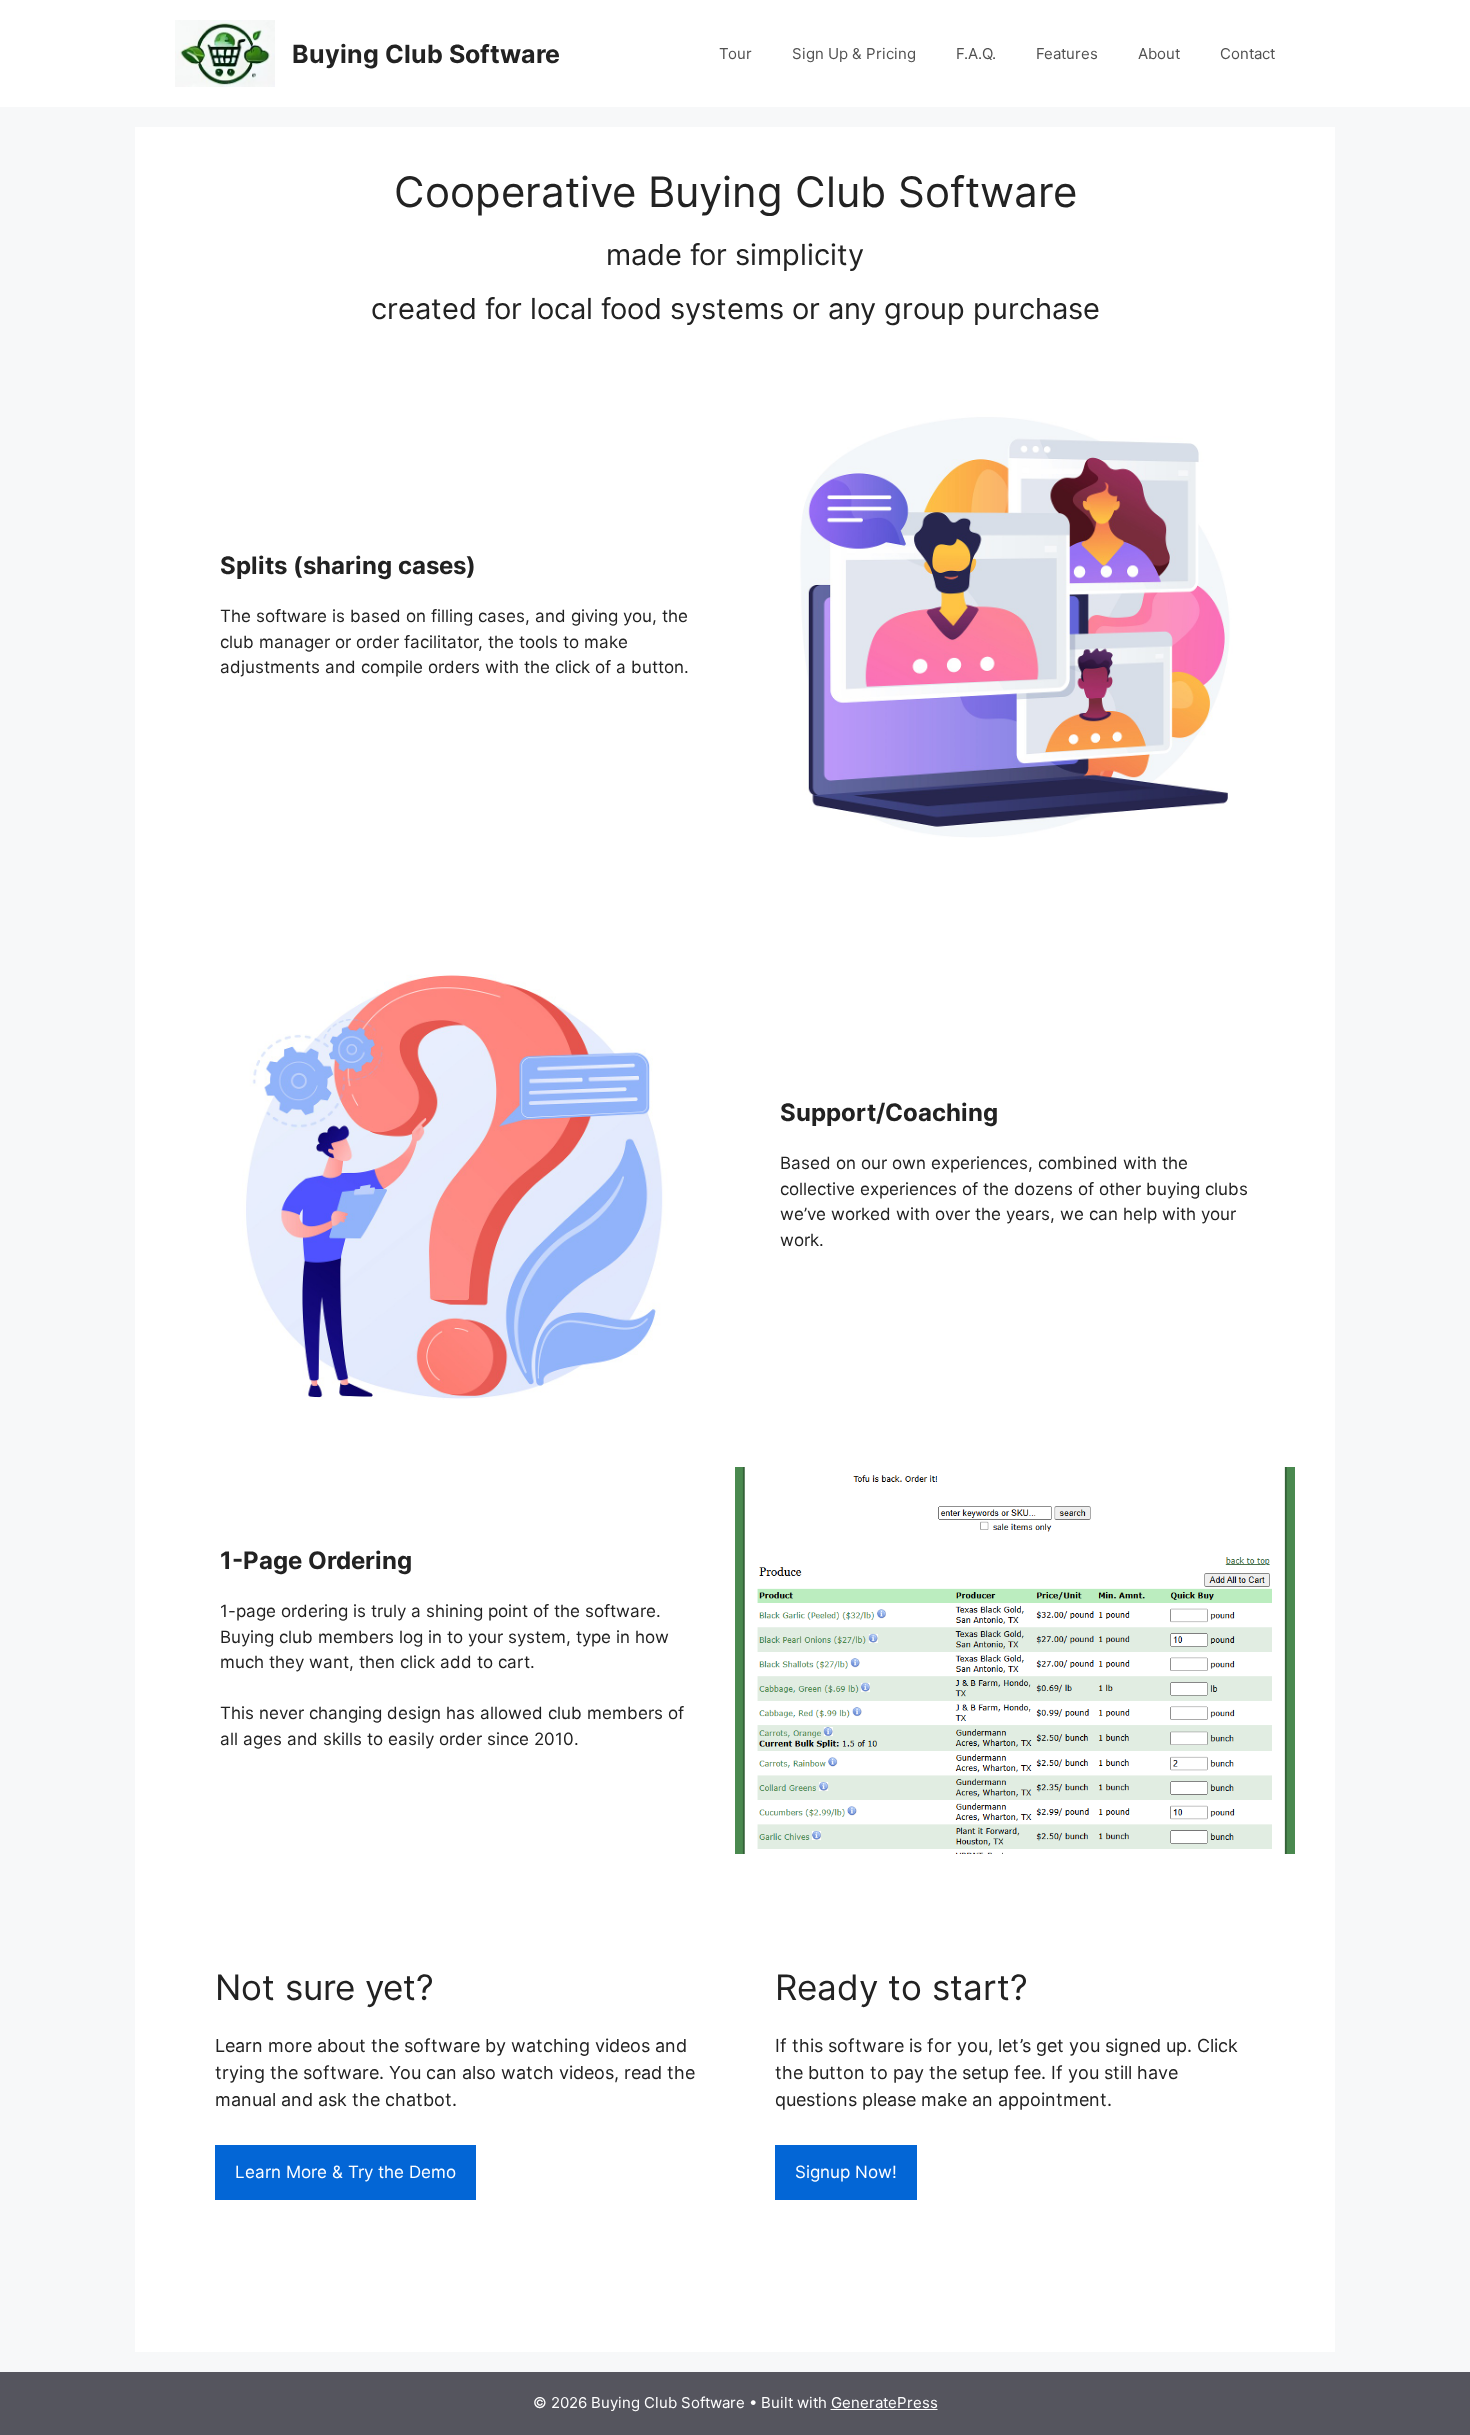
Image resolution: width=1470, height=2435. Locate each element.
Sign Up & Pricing (854, 53)
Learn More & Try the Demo (345, 2172)
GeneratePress (884, 2402)
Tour (735, 53)
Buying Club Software (426, 54)
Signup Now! (846, 2172)
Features (1067, 53)
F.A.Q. (976, 53)
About (1159, 53)
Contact (1247, 53)
